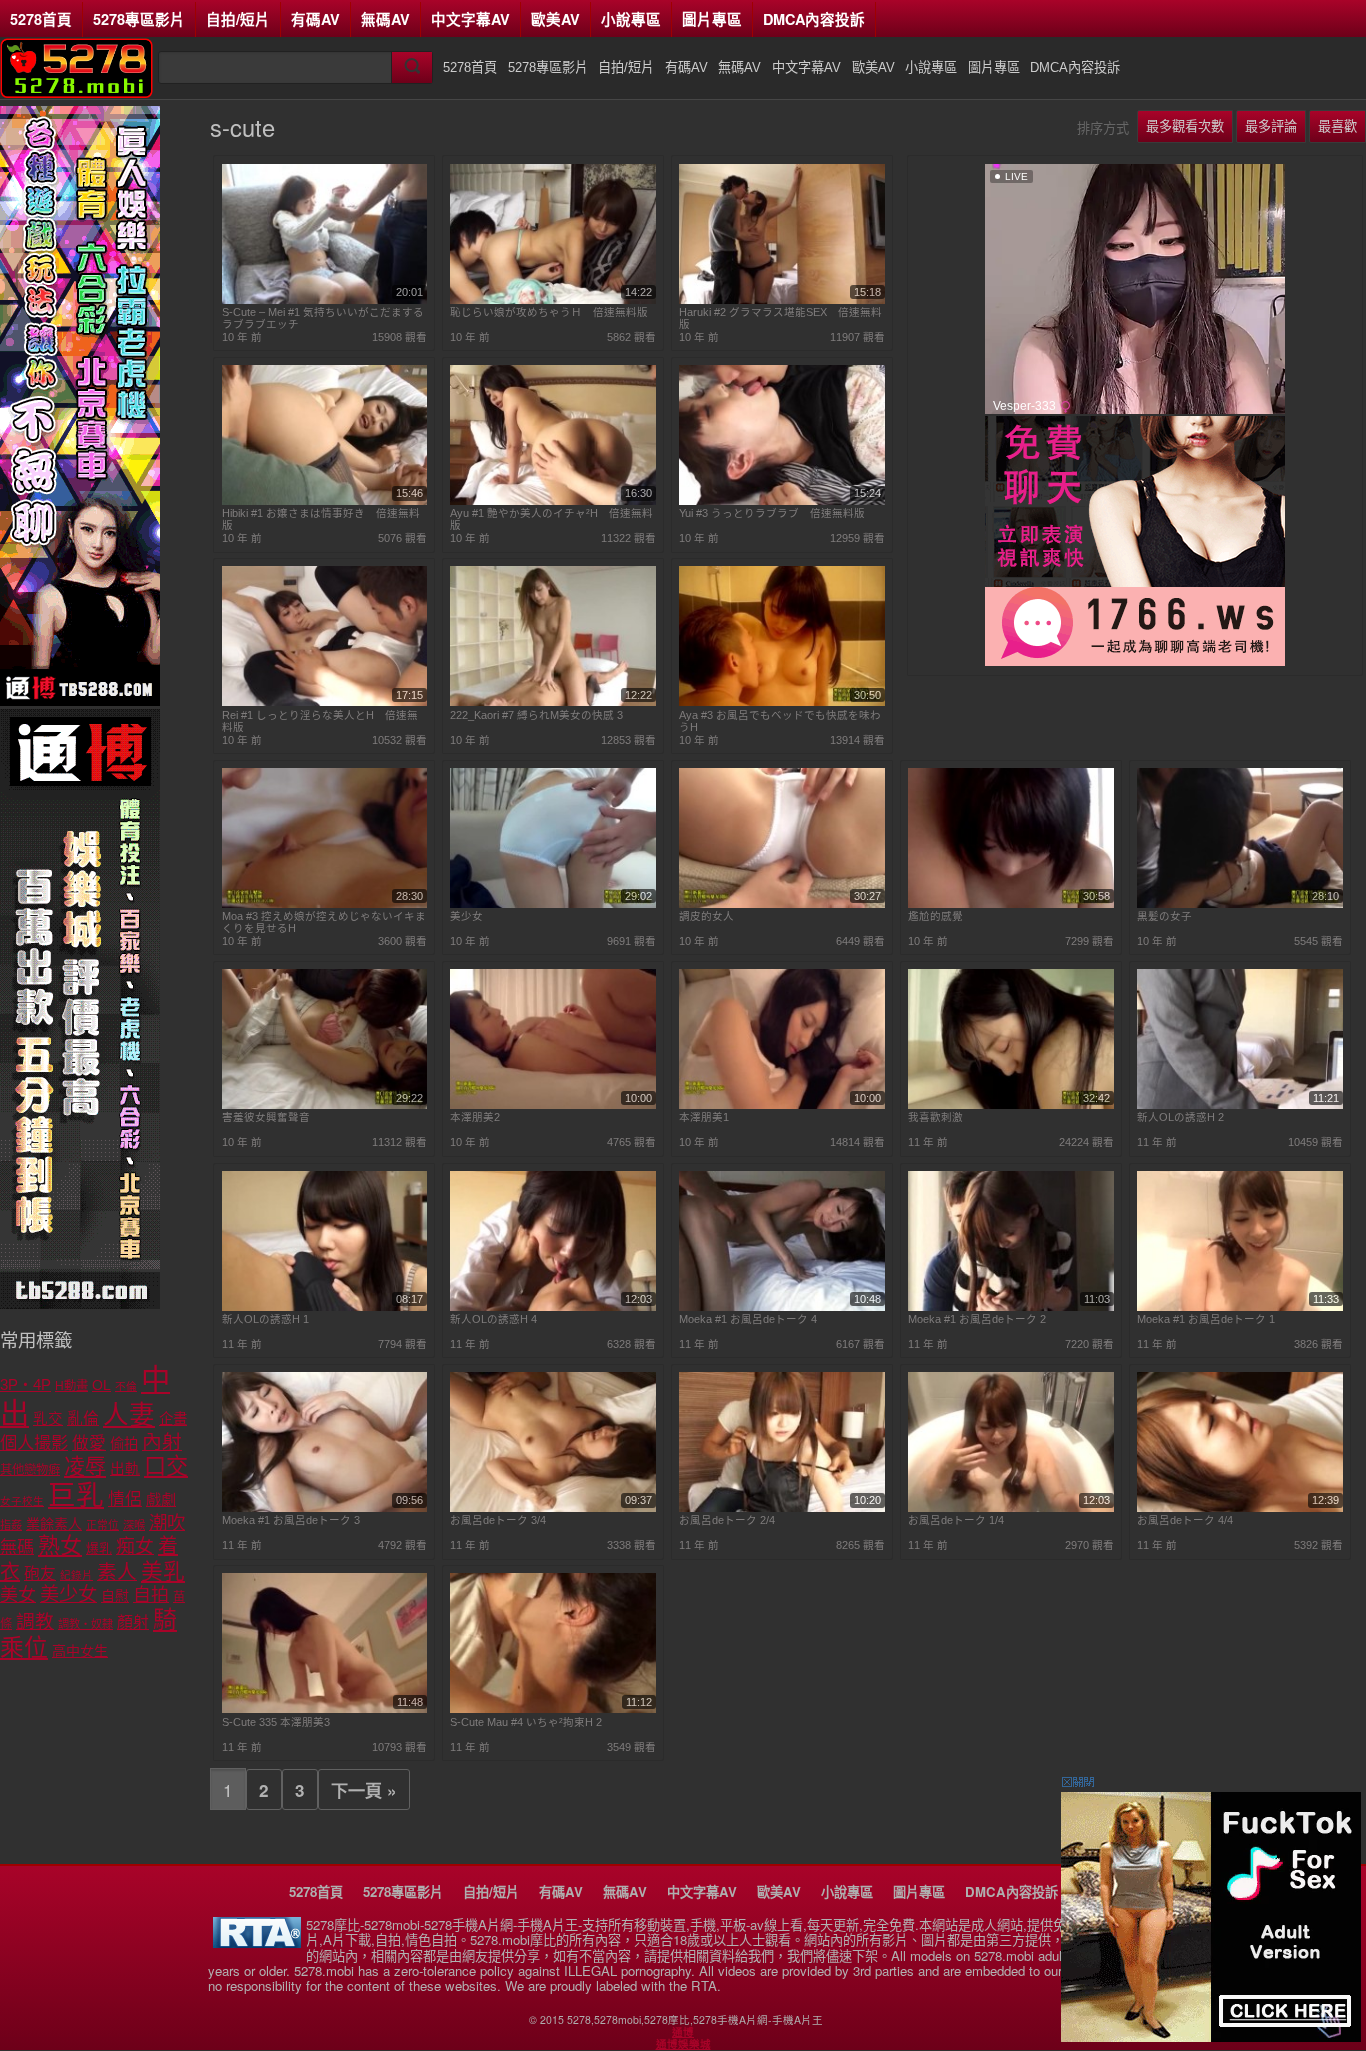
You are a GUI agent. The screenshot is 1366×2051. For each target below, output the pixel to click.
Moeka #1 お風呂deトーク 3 (291, 1520)
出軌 (125, 1469)
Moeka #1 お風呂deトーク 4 (748, 1319)
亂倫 (83, 1418)
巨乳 (76, 1495)
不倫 (126, 1386)
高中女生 (80, 1651)
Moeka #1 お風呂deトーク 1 (1206, 1319)
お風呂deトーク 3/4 (498, 1520)
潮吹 (167, 1522)
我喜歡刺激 (935, 1117)
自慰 (115, 1596)
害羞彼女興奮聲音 (266, 1117)
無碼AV (385, 19)
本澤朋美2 (475, 1117)
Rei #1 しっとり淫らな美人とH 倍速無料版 (320, 721)
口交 (166, 1466)
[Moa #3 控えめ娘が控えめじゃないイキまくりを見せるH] (325, 904)
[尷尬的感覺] (1011, 904)
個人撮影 (34, 1443)
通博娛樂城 (683, 2044)
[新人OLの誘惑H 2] (1240, 1105)
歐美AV (555, 19)
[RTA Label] (257, 1942)
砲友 (40, 1573)
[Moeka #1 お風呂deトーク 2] (1011, 1307)
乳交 (48, 1419)
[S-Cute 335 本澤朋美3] (325, 1709)
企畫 (173, 1419)
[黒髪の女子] (1240, 904)
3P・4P (25, 1385)
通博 (683, 2032)
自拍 (151, 1595)
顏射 (133, 1622)
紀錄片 (76, 1575)
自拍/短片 (238, 19)
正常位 (102, 1525)
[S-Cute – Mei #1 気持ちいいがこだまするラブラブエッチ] (325, 300)
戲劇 (161, 1499)
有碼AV (315, 19)
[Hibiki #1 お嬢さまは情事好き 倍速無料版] (325, 501)
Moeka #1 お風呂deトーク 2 (977, 1319)
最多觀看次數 (1185, 126)
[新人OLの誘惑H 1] (325, 1307)
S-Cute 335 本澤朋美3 (276, 1722)
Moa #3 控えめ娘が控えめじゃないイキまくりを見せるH (324, 922)
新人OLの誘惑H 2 (1180, 1117)
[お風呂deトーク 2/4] (782, 1508)
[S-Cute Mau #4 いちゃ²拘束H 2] (553, 1709)
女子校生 (22, 1501)
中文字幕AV (470, 19)
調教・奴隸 (85, 1624)
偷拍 (124, 1444)
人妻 (129, 1415)
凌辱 (85, 1466)
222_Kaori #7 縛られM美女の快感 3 (536, 715)
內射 (162, 1442)
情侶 (125, 1499)
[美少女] (553, 904)
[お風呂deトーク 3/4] (553, 1508)
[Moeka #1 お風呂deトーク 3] (325, 1508)
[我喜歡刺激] (1011, 1105)
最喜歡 (1337, 126)
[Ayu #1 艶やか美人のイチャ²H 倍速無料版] (553, 501)
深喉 (134, 1525)
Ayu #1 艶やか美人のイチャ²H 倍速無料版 (551, 519)
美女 (18, 1595)
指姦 (11, 1525)
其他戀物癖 (30, 1470)
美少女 (466, 916)
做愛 (89, 1443)
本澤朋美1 (704, 1117)
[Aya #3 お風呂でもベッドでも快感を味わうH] (782, 702)
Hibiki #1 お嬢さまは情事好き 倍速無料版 (321, 519)
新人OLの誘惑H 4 (493, 1319)
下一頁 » (364, 1790)
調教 (35, 1621)
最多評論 (1271, 126)
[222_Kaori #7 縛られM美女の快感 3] (553, 702)
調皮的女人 (706, 916)
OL (101, 1385)
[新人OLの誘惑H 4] (553, 1307)
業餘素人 (54, 1524)
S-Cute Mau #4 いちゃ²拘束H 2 (526, 1722)
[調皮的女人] (782, 904)
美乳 (163, 1571)
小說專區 (631, 19)
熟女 (60, 1545)
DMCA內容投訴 (814, 19)
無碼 (17, 1547)
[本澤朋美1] (782, 1105)
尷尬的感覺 (935, 916)
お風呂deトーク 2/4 (727, 1520)
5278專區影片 (139, 19)
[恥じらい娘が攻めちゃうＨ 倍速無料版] (553, 300)
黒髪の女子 (1164, 916)
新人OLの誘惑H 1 (265, 1319)
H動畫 (71, 1386)
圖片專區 (712, 19)
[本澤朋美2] (553, 1105)
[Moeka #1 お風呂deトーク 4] (782, 1307)
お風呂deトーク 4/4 (1185, 1520)
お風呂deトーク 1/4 (956, 1520)
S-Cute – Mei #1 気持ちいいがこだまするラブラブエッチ (323, 318)
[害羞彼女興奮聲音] (325, 1105)
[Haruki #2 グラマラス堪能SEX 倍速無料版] (782, 300)
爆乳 (99, 1548)
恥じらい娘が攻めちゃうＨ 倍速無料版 (549, 312)
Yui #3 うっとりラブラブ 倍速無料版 (772, 513)
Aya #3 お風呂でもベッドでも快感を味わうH (780, 721)
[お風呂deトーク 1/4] (1011, 1508)
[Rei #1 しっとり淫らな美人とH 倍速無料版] (325, 702)
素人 (117, 1572)
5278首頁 (41, 19)
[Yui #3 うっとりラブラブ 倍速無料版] (782, 501)
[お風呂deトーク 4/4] (1240, 1508)
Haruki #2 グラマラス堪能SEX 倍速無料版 (780, 318)
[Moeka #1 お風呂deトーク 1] (1240, 1307)
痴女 (135, 1546)
